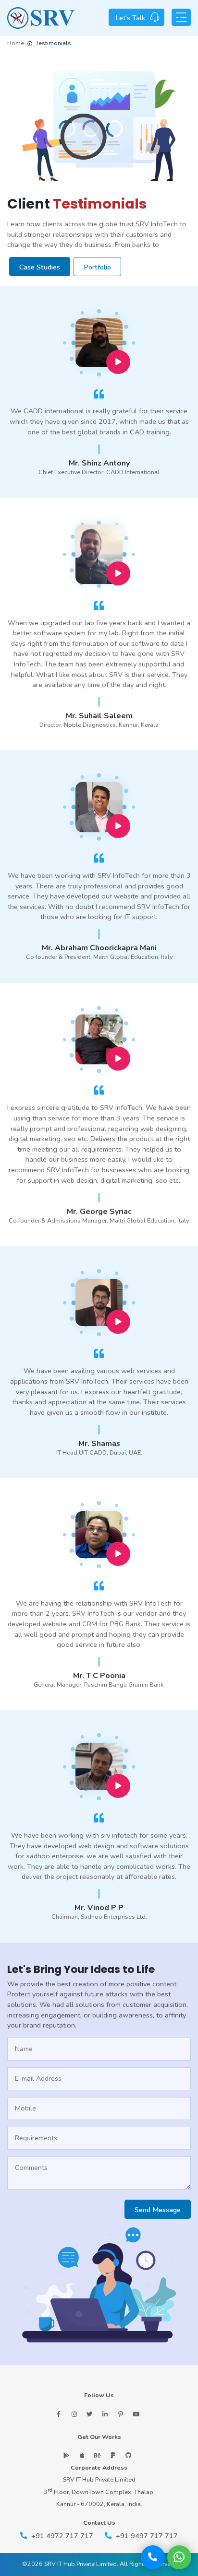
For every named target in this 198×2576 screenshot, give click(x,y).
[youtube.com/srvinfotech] (136, 2414)
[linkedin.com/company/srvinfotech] (105, 2414)
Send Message (158, 2210)
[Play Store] (67, 2455)
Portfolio (97, 267)
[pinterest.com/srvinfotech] (120, 2414)
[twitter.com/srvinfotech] (90, 2414)
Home (16, 43)
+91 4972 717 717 (61, 2536)
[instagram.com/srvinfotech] (74, 2414)
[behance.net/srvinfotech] (97, 2455)
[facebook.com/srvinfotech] (58, 2414)
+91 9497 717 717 (146, 2536)
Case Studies (40, 267)
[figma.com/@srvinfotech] (113, 2455)
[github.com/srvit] (128, 2455)
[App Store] (82, 2455)
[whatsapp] (179, 2557)
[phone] (153, 2557)
